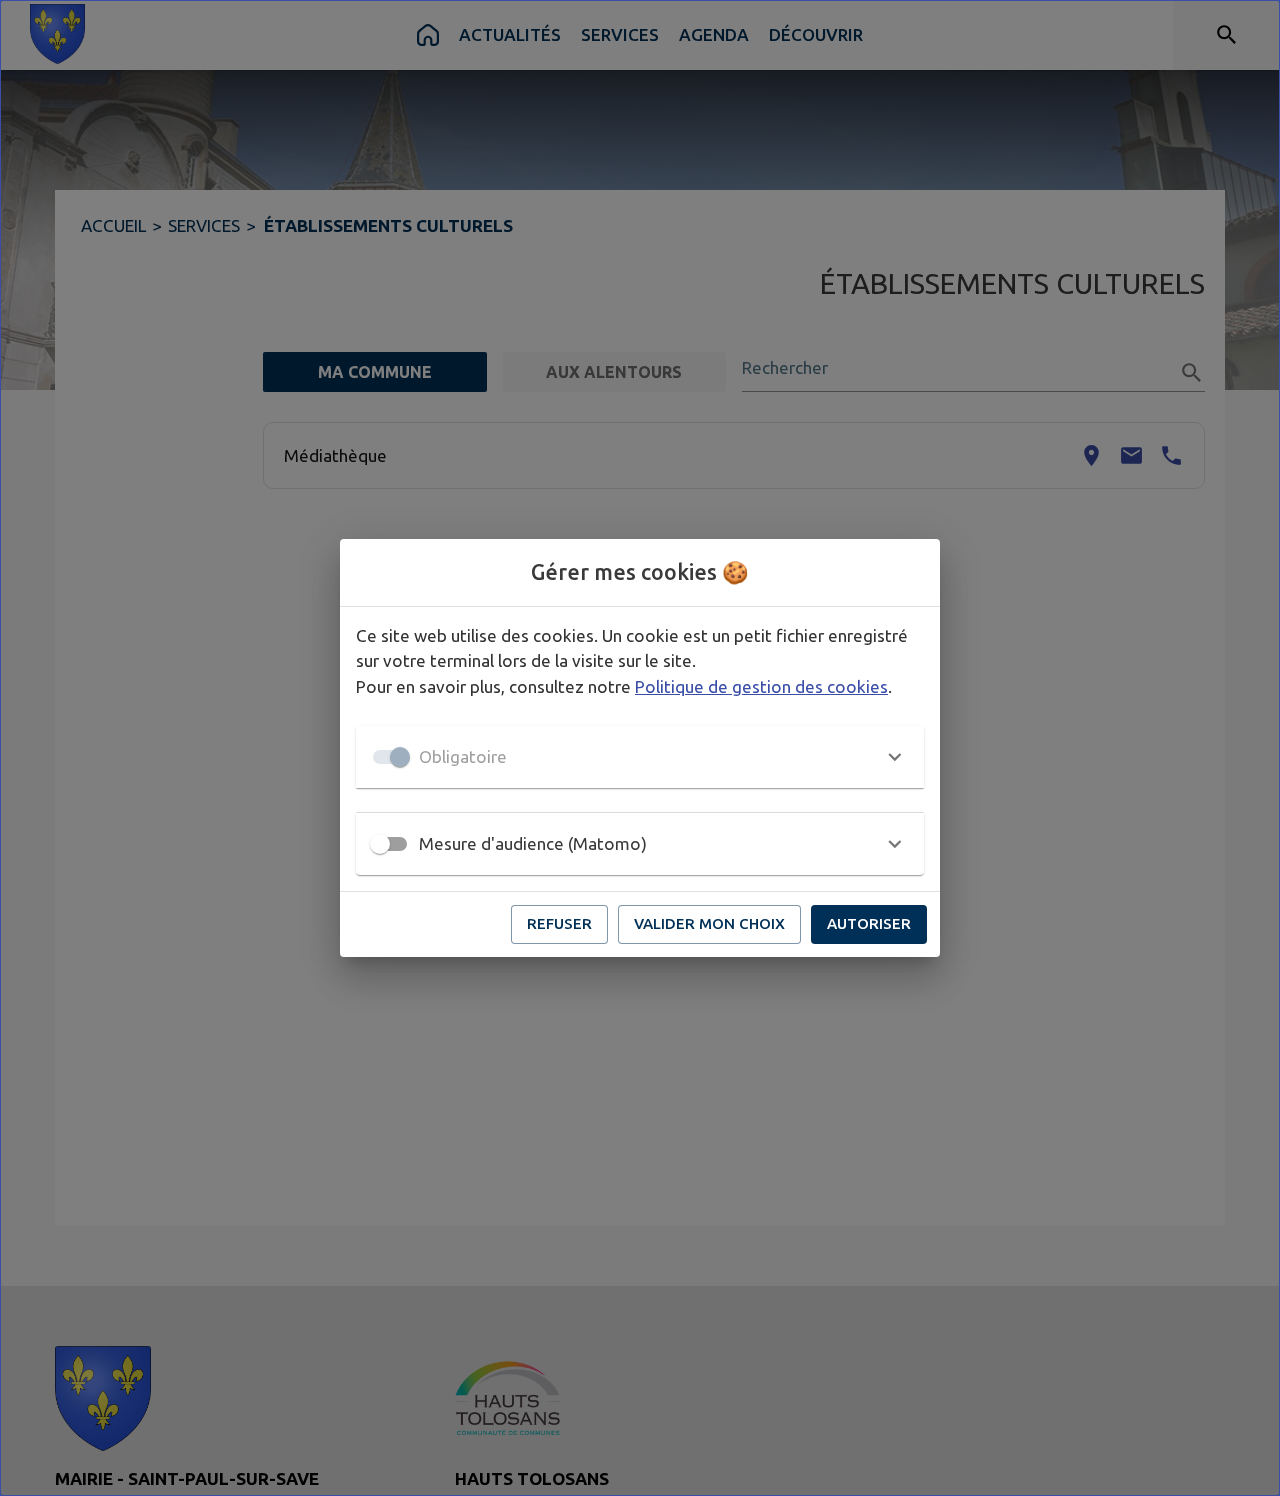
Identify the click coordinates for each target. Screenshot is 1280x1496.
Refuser (559, 923)
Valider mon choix (709, 923)
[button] (640, 757)
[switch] (380, 844)
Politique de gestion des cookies (761, 686)
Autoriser (869, 923)
